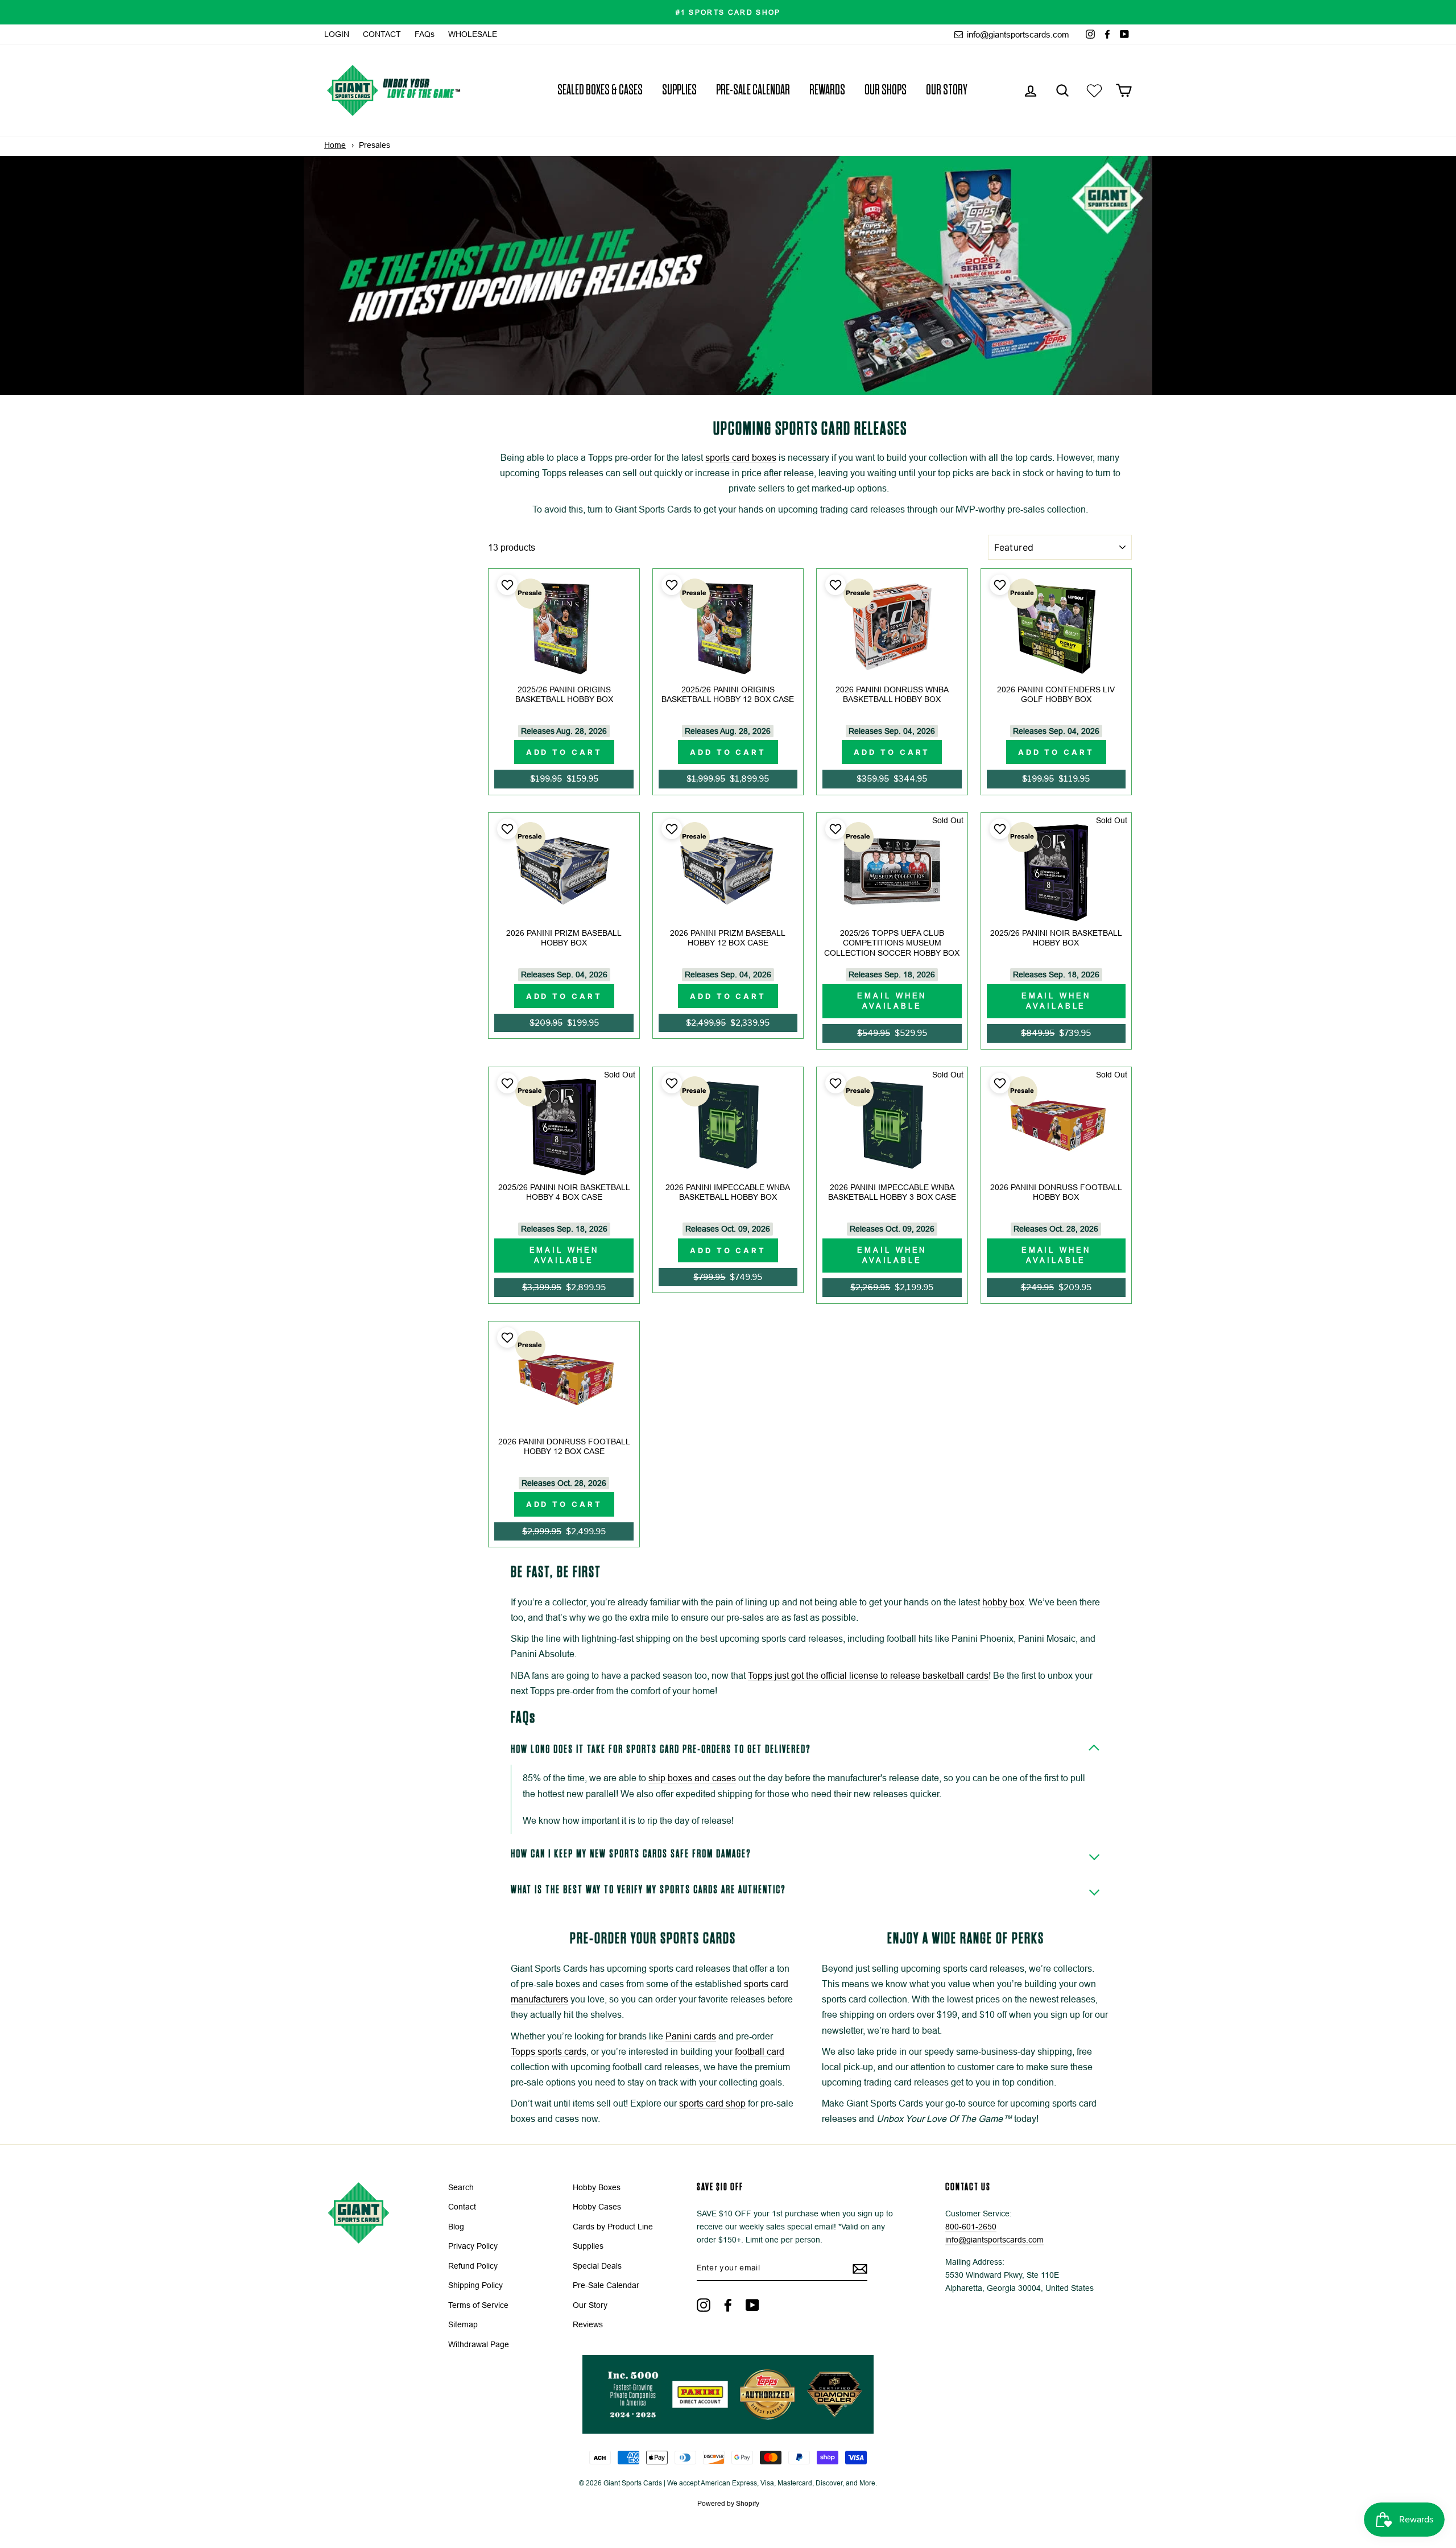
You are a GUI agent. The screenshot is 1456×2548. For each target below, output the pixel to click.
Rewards (827, 90)
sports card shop (712, 2103)
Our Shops (886, 90)
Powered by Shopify (728, 2504)
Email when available (892, 1001)
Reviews (588, 2325)
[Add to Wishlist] (506, 585)
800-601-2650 (971, 2227)
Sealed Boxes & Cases (600, 90)
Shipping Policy (475, 2285)
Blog (456, 2227)
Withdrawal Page (479, 2345)
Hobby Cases (597, 2207)
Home (335, 145)
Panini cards (691, 2036)
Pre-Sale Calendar (753, 90)
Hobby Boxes (597, 2188)
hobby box (1003, 1602)
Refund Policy (473, 2266)
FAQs (425, 34)
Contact (462, 2207)
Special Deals (597, 2266)
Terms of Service (478, 2305)
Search (461, 2188)
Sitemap (463, 2325)
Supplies (679, 90)
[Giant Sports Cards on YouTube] (752, 2305)
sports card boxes (741, 458)
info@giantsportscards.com (1017, 34)
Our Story (947, 90)
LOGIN (337, 34)
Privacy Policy (473, 2246)
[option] (728, 12)
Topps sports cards (549, 2052)
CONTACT (382, 34)
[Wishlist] (1094, 90)
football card (760, 2052)
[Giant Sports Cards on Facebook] (728, 2305)
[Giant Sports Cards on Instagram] (704, 2305)
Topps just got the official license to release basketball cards (868, 1676)
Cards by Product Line (613, 2227)
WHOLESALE (473, 34)
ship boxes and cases (692, 1778)
